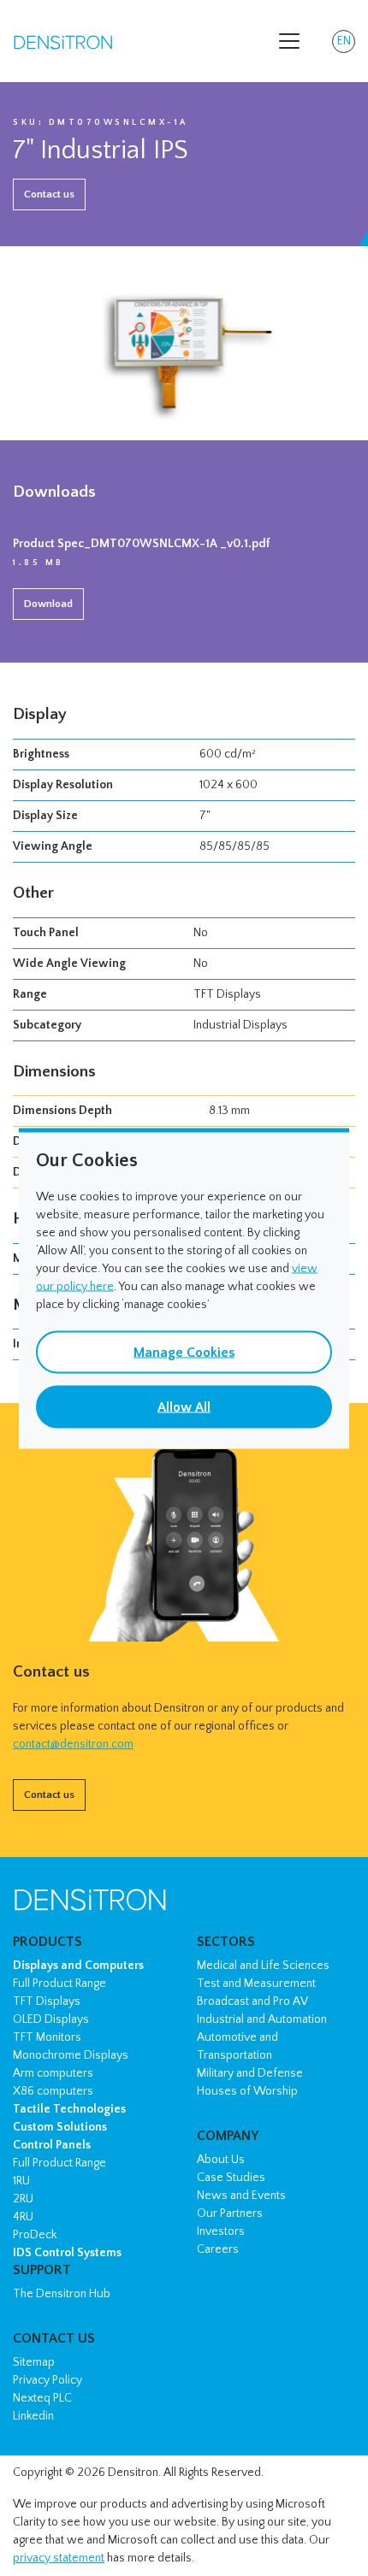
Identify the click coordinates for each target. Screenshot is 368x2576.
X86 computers (53, 2091)
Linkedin (33, 2416)
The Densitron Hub (62, 2294)
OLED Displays (51, 2019)
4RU (23, 2217)
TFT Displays (47, 2001)
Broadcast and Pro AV (252, 2001)
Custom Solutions (60, 2127)
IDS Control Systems (67, 2253)
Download (48, 604)
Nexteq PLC (42, 2398)
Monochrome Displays (71, 2055)
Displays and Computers (78, 1966)
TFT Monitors (47, 2037)
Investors (221, 2231)
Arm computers (53, 2073)
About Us (221, 2160)
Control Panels (52, 2145)
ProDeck (35, 2235)
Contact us (49, 194)
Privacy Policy (47, 2380)
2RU (23, 2199)
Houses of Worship (247, 2091)
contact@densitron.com (73, 1744)
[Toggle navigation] (289, 41)
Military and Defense (250, 2073)
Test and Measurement (256, 1984)
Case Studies (231, 2178)
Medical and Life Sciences (263, 1966)
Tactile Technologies (69, 2109)
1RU (21, 2181)
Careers (218, 2249)
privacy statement (59, 2558)
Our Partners (230, 2213)
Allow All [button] (184, 1406)
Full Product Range (59, 1984)
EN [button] (346, 44)
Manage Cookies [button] (184, 1352)
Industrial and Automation (262, 2019)
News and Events (241, 2196)
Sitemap (34, 2362)
